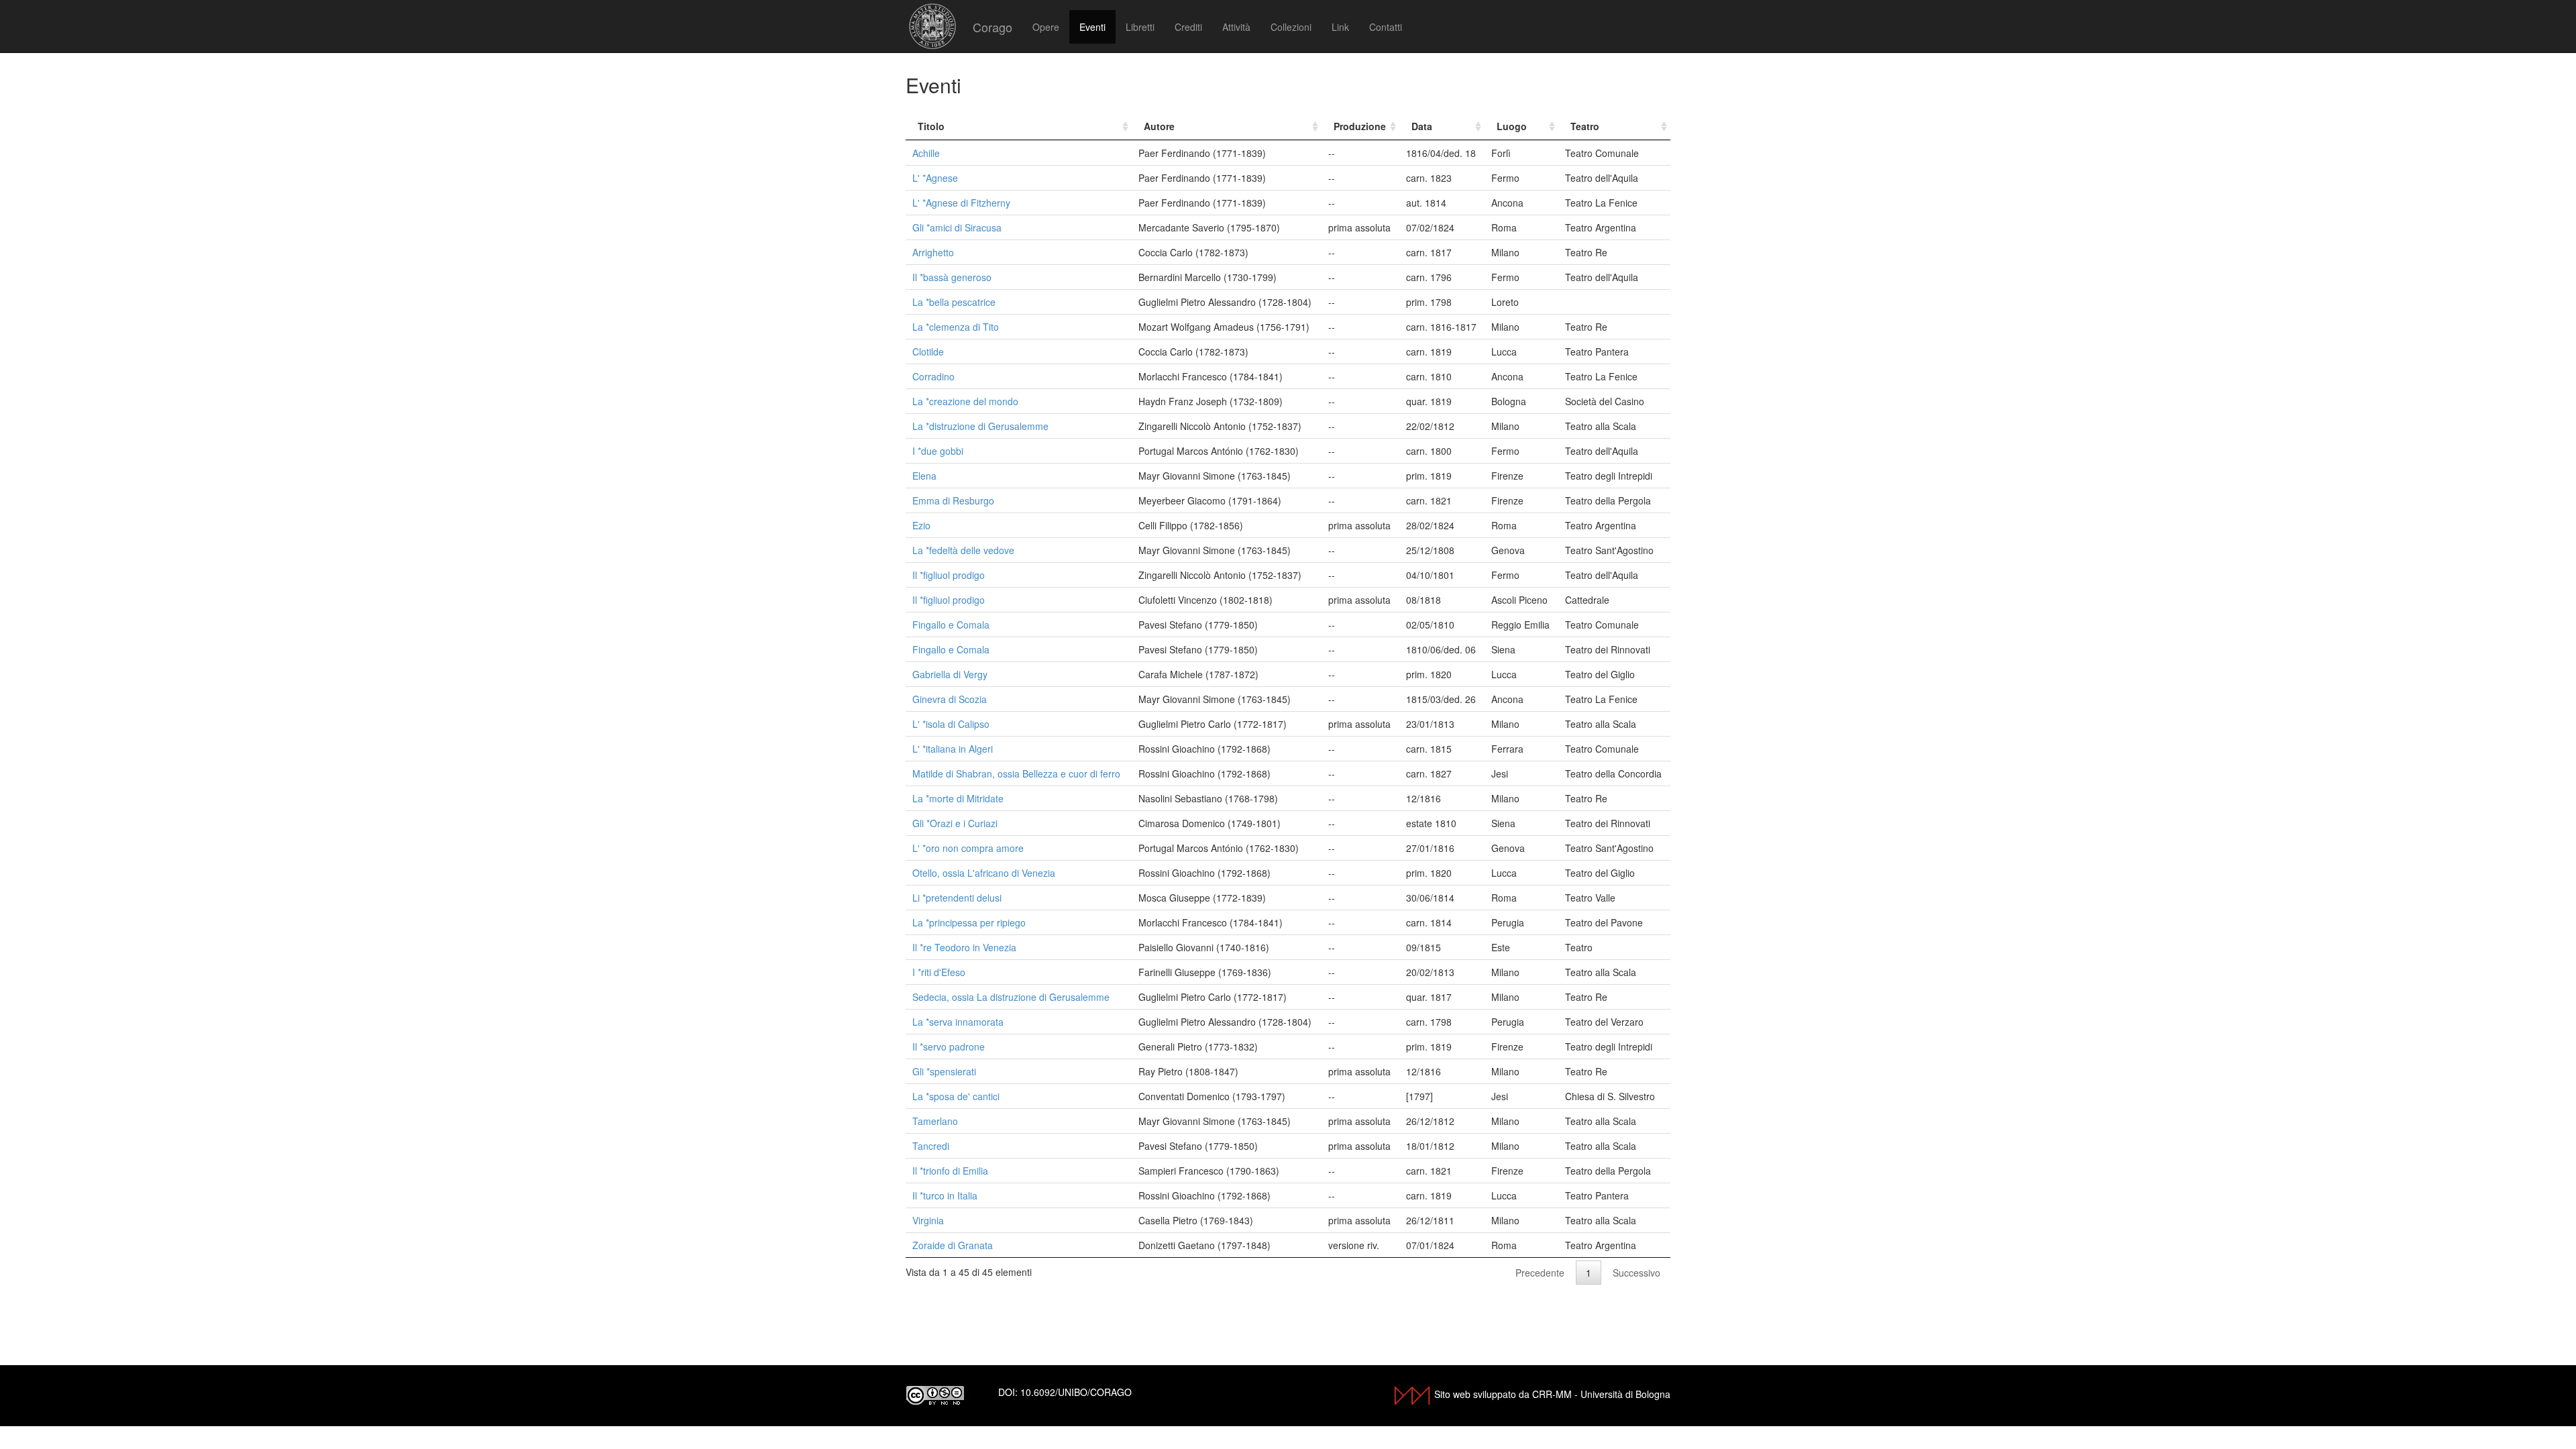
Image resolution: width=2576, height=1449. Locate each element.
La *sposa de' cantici (956, 1096)
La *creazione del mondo (965, 401)
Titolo (931, 126)
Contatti (1386, 27)
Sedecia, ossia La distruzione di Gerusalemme (1011, 997)
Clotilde (928, 352)
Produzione (1360, 126)
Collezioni (1291, 27)
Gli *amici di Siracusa (957, 227)
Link (1340, 27)
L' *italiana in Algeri (953, 749)
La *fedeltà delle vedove (963, 550)
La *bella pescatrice (954, 302)
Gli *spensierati (944, 1071)
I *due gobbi (938, 451)
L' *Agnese (935, 178)
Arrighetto (933, 252)
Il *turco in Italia (945, 1195)
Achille (926, 153)
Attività (1236, 27)
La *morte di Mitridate (958, 798)
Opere (1046, 27)
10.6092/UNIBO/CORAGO (1076, 1392)
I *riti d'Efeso (939, 972)
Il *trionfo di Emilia (950, 1171)
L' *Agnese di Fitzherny (961, 203)
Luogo (1512, 126)
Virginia (928, 1220)
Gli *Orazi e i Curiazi (955, 823)
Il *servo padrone (949, 1046)
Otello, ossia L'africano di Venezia (984, 873)
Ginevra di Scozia (950, 699)
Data (1422, 126)
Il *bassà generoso (952, 277)
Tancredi (931, 1146)
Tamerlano (935, 1121)
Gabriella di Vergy (950, 674)
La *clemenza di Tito (956, 327)
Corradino (933, 376)
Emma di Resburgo (953, 500)
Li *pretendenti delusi (957, 898)
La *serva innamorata (958, 1022)
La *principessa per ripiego (969, 922)
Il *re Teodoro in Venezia (964, 947)
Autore (1159, 126)
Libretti (1140, 27)
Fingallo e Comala (951, 625)
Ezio (921, 525)
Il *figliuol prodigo (949, 575)
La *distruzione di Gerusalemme (980, 426)
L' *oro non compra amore (968, 848)
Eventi (1092, 27)
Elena (924, 476)
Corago (992, 27)
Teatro (1585, 126)
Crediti (1188, 27)
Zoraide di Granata (953, 1245)
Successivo (1636, 1273)
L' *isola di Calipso (951, 724)
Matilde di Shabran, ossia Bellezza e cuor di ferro (1016, 773)
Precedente (1540, 1273)
